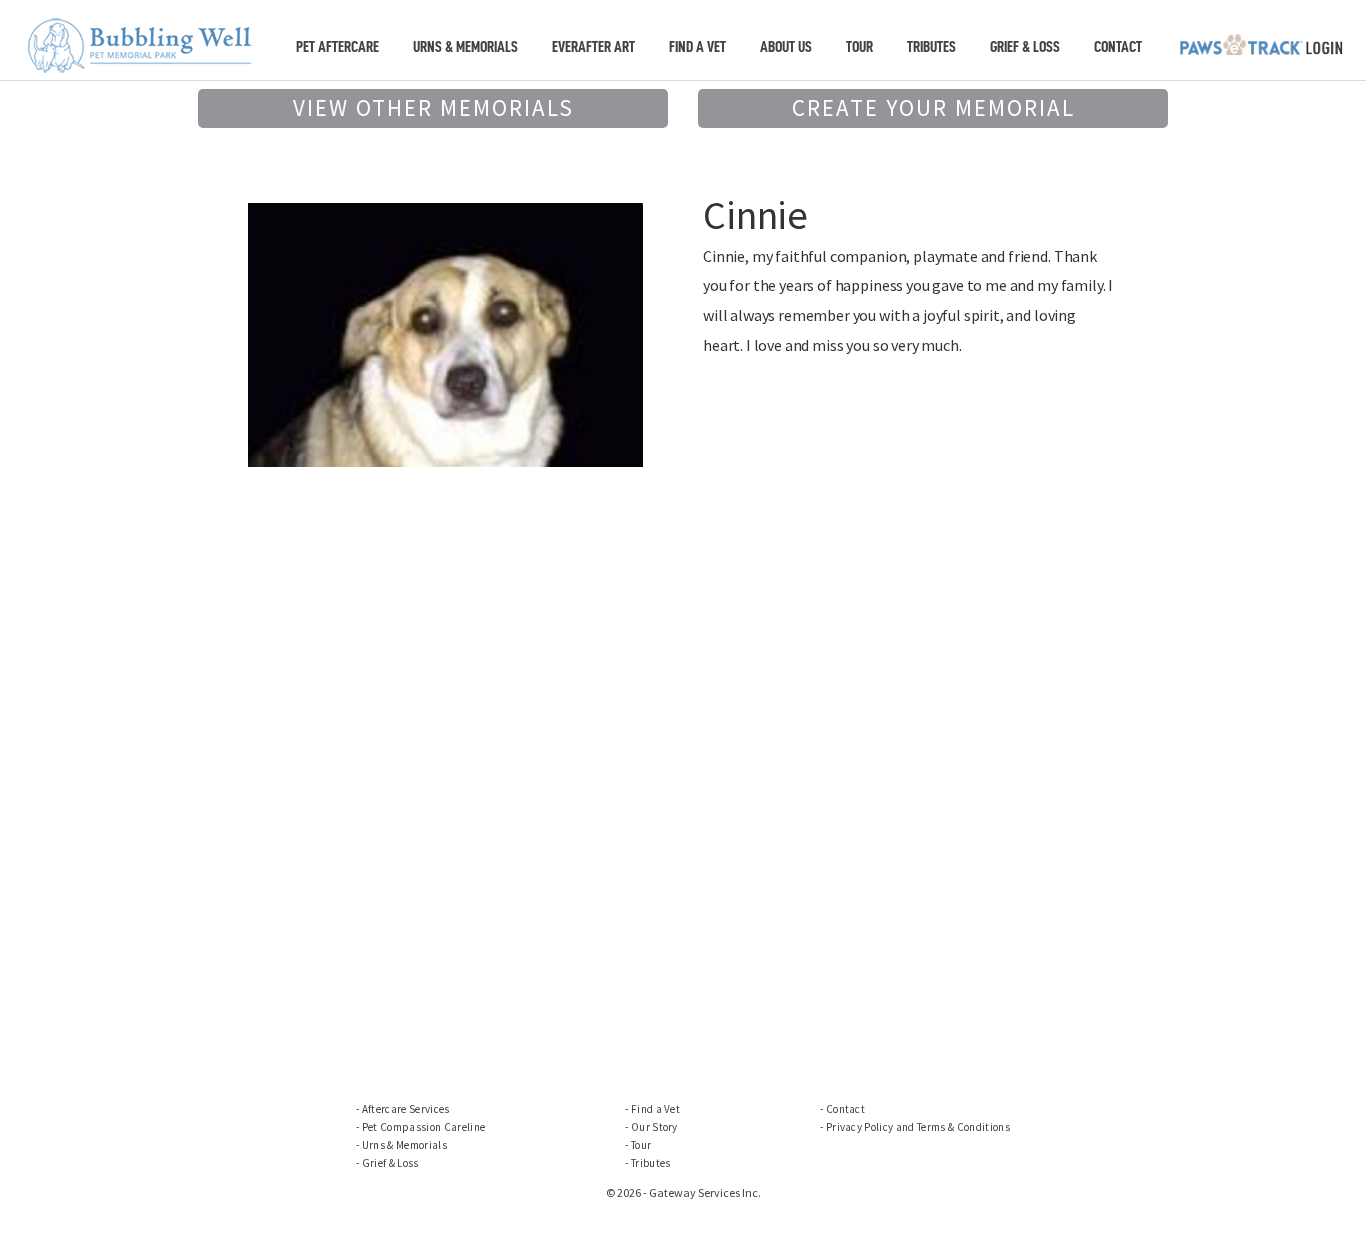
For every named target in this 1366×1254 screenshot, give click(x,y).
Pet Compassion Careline (423, 1127)
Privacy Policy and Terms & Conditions (918, 1127)
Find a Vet (697, 47)
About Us (786, 47)
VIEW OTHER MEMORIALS (433, 107)
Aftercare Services (406, 1109)
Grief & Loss (1025, 47)
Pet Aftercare (337, 47)
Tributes (931, 47)
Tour (859, 47)
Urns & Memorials (465, 47)
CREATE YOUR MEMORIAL (933, 107)
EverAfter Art (593, 47)
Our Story (654, 1127)
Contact (1118, 47)
